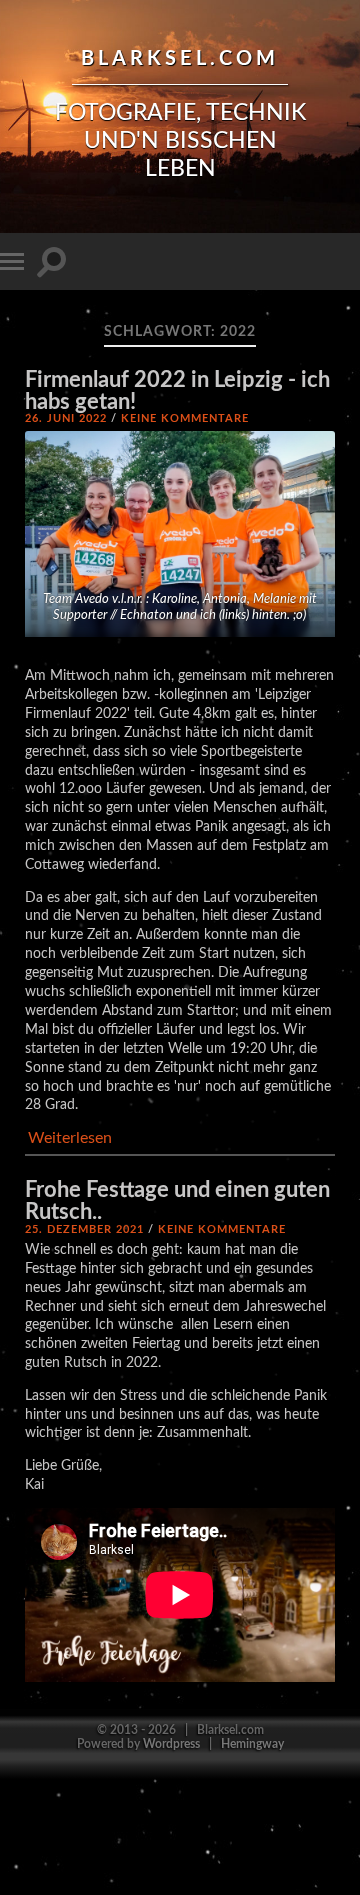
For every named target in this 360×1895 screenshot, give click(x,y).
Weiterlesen (70, 1138)
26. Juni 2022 (66, 418)
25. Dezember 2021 (84, 1229)
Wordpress (171, 1744)
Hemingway (252, 1744)
